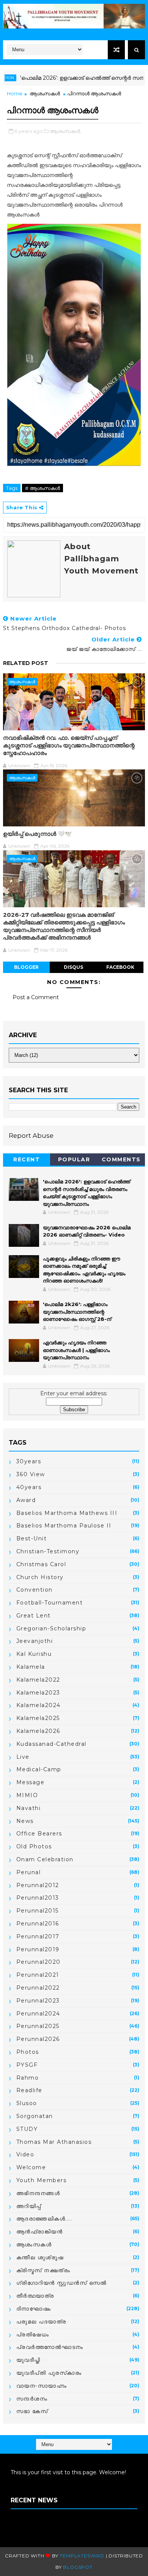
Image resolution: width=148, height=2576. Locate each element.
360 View (31, 1474)
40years (29, 1487)
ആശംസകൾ (45, 93)
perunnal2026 (38, 2039)
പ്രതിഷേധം (33, 2334)
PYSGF (27, 2065)
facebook (120, 967)
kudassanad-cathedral (51, 1744)
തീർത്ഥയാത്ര (35, 2296)
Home (15, 93)
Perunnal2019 (38, 1949)
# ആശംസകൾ (43, 488)
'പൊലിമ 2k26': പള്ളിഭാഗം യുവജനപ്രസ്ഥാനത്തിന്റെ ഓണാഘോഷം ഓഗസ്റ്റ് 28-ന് (77, 1312)
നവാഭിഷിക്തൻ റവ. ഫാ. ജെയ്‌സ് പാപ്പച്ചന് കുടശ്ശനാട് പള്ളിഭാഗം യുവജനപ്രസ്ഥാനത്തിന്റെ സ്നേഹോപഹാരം (69, 745)
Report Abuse (31, 1136)
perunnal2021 (38, 1975)
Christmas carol (41, 1564)
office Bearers (39, 1834)
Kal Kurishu (34, 1654)
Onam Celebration (45, 1859)
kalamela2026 (38, 1731)
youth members (42, 2180)
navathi (29, 1808)
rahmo (28, 2078)
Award (26, 1500)
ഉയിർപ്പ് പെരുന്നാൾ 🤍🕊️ (38, 834)
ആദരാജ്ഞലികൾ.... (44, 2219)
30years (29, 1461)
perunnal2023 (38, 2001)
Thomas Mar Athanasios (54, 2142)
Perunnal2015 (38, 1911)
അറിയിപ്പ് (29, 2206)
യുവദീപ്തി (28, 2360)
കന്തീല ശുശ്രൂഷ (40, 2257)
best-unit (32, 1538)
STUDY (27, 2129)
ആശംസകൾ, (65, 131)
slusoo (27, 2103)
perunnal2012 (38, 1885)
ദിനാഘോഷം (34, 2309)
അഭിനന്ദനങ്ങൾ (38, 2193)
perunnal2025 (38, 2026)
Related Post (26, 663)
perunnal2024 (38, 2014)
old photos (34, 1846)
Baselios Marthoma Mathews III (67, 1513)
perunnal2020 (39, 1962)
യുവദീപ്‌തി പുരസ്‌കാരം (49, 2373)
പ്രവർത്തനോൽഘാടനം (50, 2347)
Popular (74, 1159)
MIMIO (27, 1795)
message (31, 1782)
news (25, 1821)
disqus (73, 967)
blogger (26, 967)
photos (28, 2052)
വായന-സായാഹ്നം (42, 2386)
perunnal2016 (38, 1924)
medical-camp (39, 1769)
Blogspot (78, 2567)
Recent (27, 1159)
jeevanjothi (35, 1641)
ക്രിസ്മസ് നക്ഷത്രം (43, 2270)
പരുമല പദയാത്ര (41, 2322)
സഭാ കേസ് (32, 2411)
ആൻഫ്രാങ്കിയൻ (40, 2232)
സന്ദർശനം (32, 2399)
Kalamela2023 (38, 1693)
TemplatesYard (82, 2556)
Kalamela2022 (38, 1680)
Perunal (29, 1872)
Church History (40, 1577)
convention (35, 1590)
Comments (121, 1159)
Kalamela (31, 1667)
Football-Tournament (50, 1603)
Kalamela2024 (39, 1705)
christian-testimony (48, 1551)
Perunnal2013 (38, 1898)
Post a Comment (36, 997)
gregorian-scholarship (51, 1628)
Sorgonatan (35, 2116)
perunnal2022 (38, 1988)
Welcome (31, 2167)
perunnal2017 (38, 1936)
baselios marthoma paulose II (64, 1526)
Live (23, 1757)
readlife (29, 2090)
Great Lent (34, 1616)
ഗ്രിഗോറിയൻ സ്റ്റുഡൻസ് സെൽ (62, 2283)
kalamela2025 (38, 1718)
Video (25, 2154)
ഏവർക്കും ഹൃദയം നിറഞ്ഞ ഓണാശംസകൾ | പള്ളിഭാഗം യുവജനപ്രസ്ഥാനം (76, 1350)
